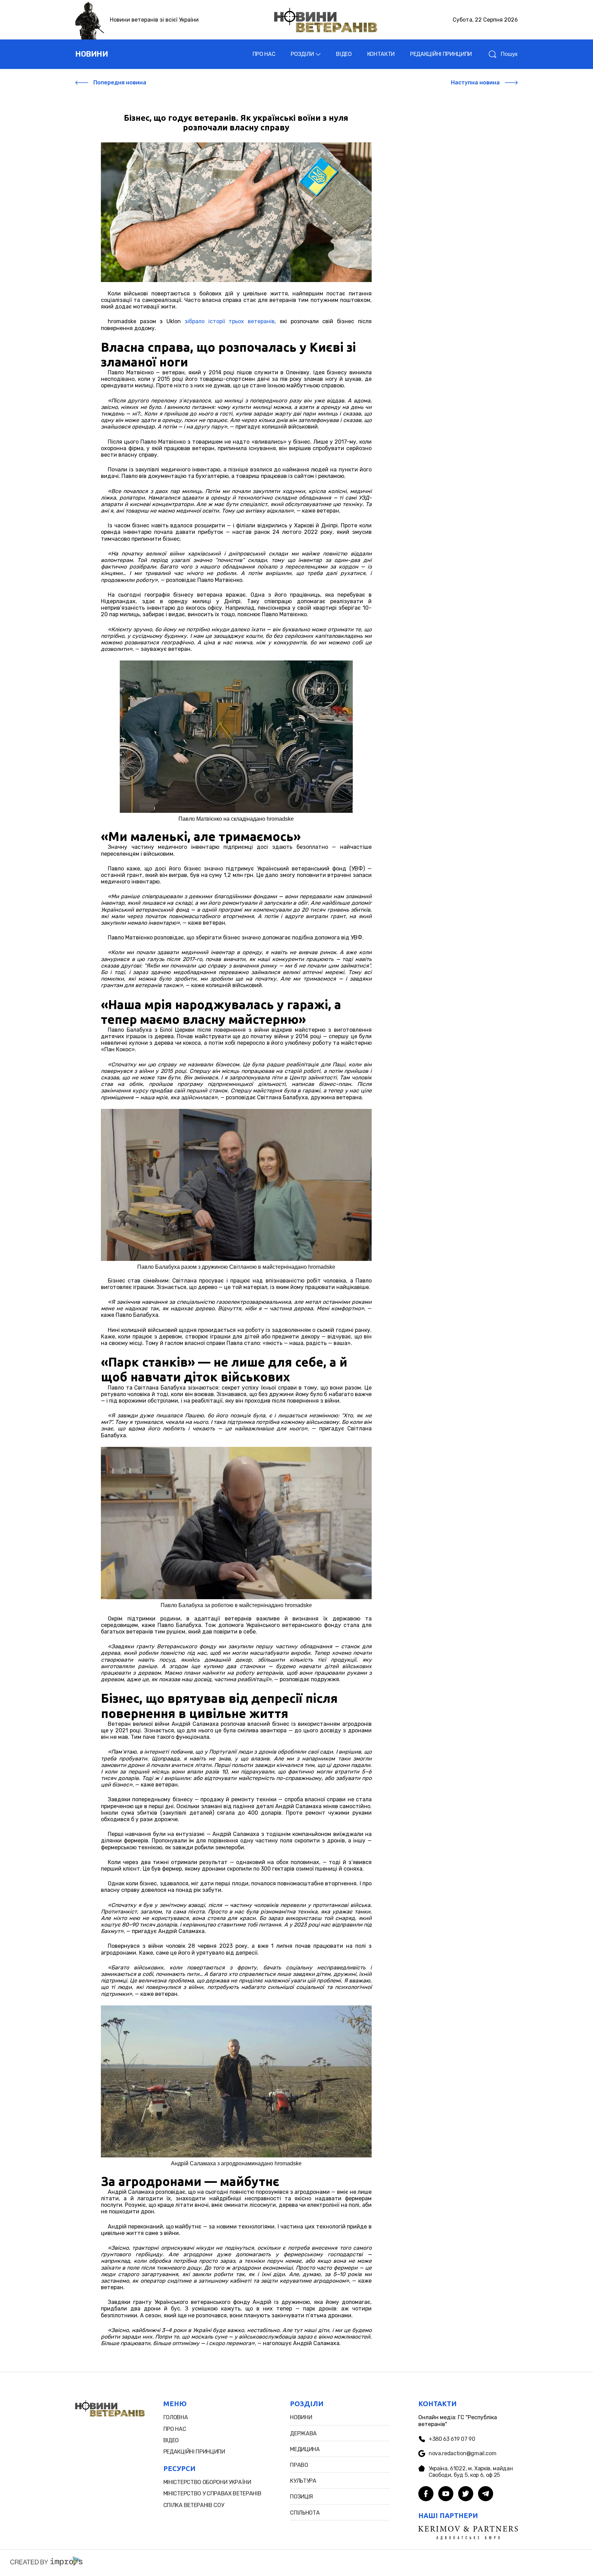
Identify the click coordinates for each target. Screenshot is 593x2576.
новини (91, 54)
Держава (303, 2433)
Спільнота (305, 2513)
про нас (175, 2429)
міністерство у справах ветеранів (212, 2493)
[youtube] (446, 2494)
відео (171, 2440)
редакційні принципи (194, 2452)
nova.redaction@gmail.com (462, 2453)
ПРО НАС (264, 54)
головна (176, 2417)
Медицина (305, 2449)
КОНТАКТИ (381, 54)
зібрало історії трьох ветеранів (230, 321)
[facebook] (426, 2494)
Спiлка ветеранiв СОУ (194, 2505)
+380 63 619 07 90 (452, 2439)
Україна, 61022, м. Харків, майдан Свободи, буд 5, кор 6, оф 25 (471, 2472)
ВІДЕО (344, 54)
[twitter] (466, 2494)
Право (299, 2465)
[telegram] (486, 2494)
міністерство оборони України (207, 2482)
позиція (301, 2497)
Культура (303, 2481)
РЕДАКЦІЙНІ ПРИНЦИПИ (441, 54)
